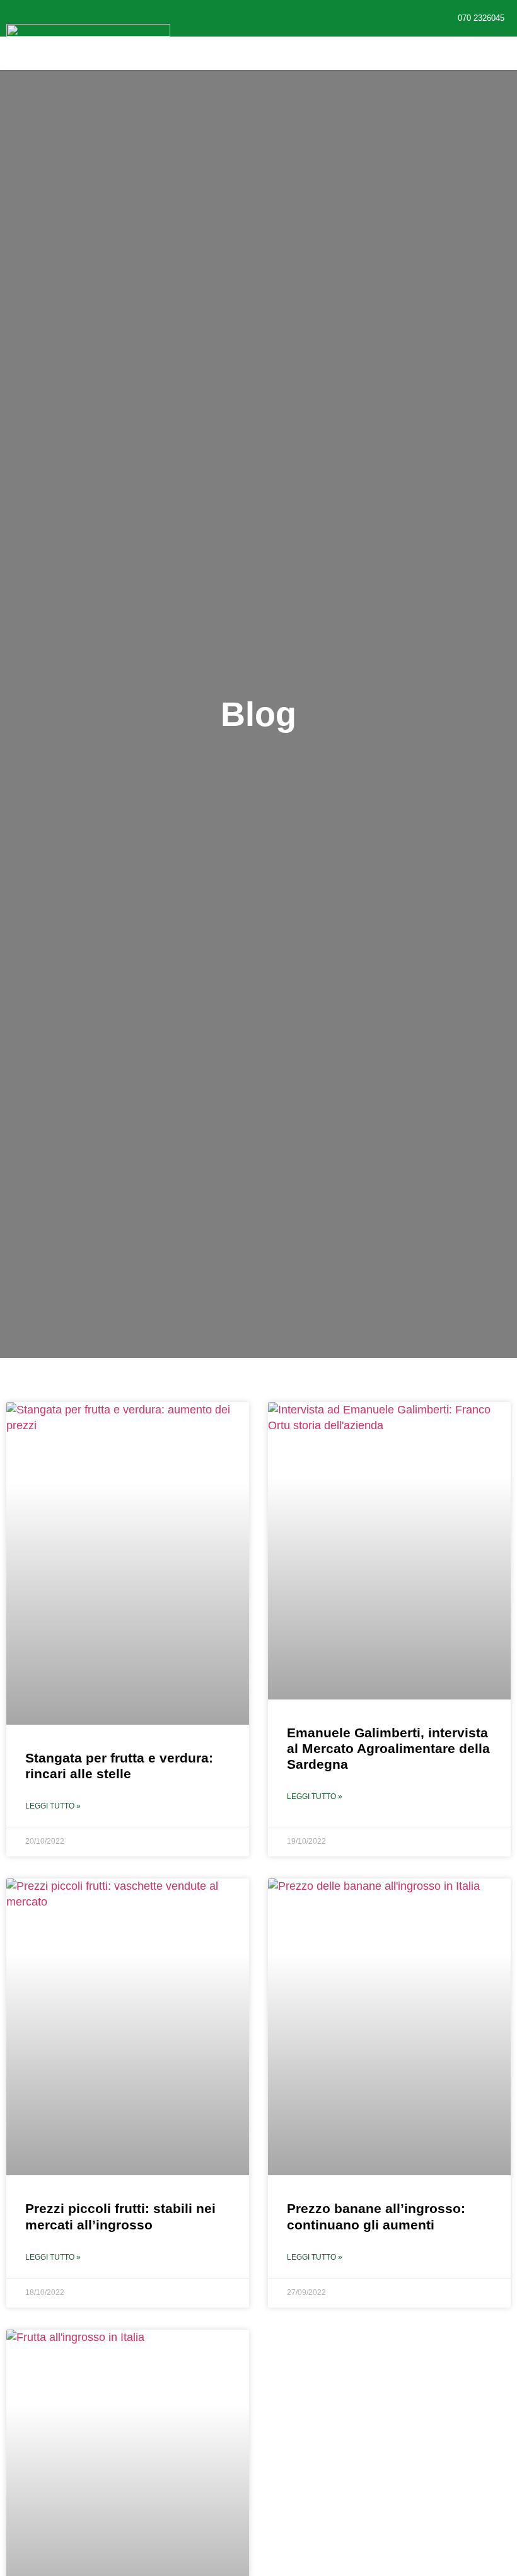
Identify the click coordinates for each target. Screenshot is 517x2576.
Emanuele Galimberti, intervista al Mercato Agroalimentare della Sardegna (388, 1748)
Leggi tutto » (53, 1806)
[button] (212, 53)
